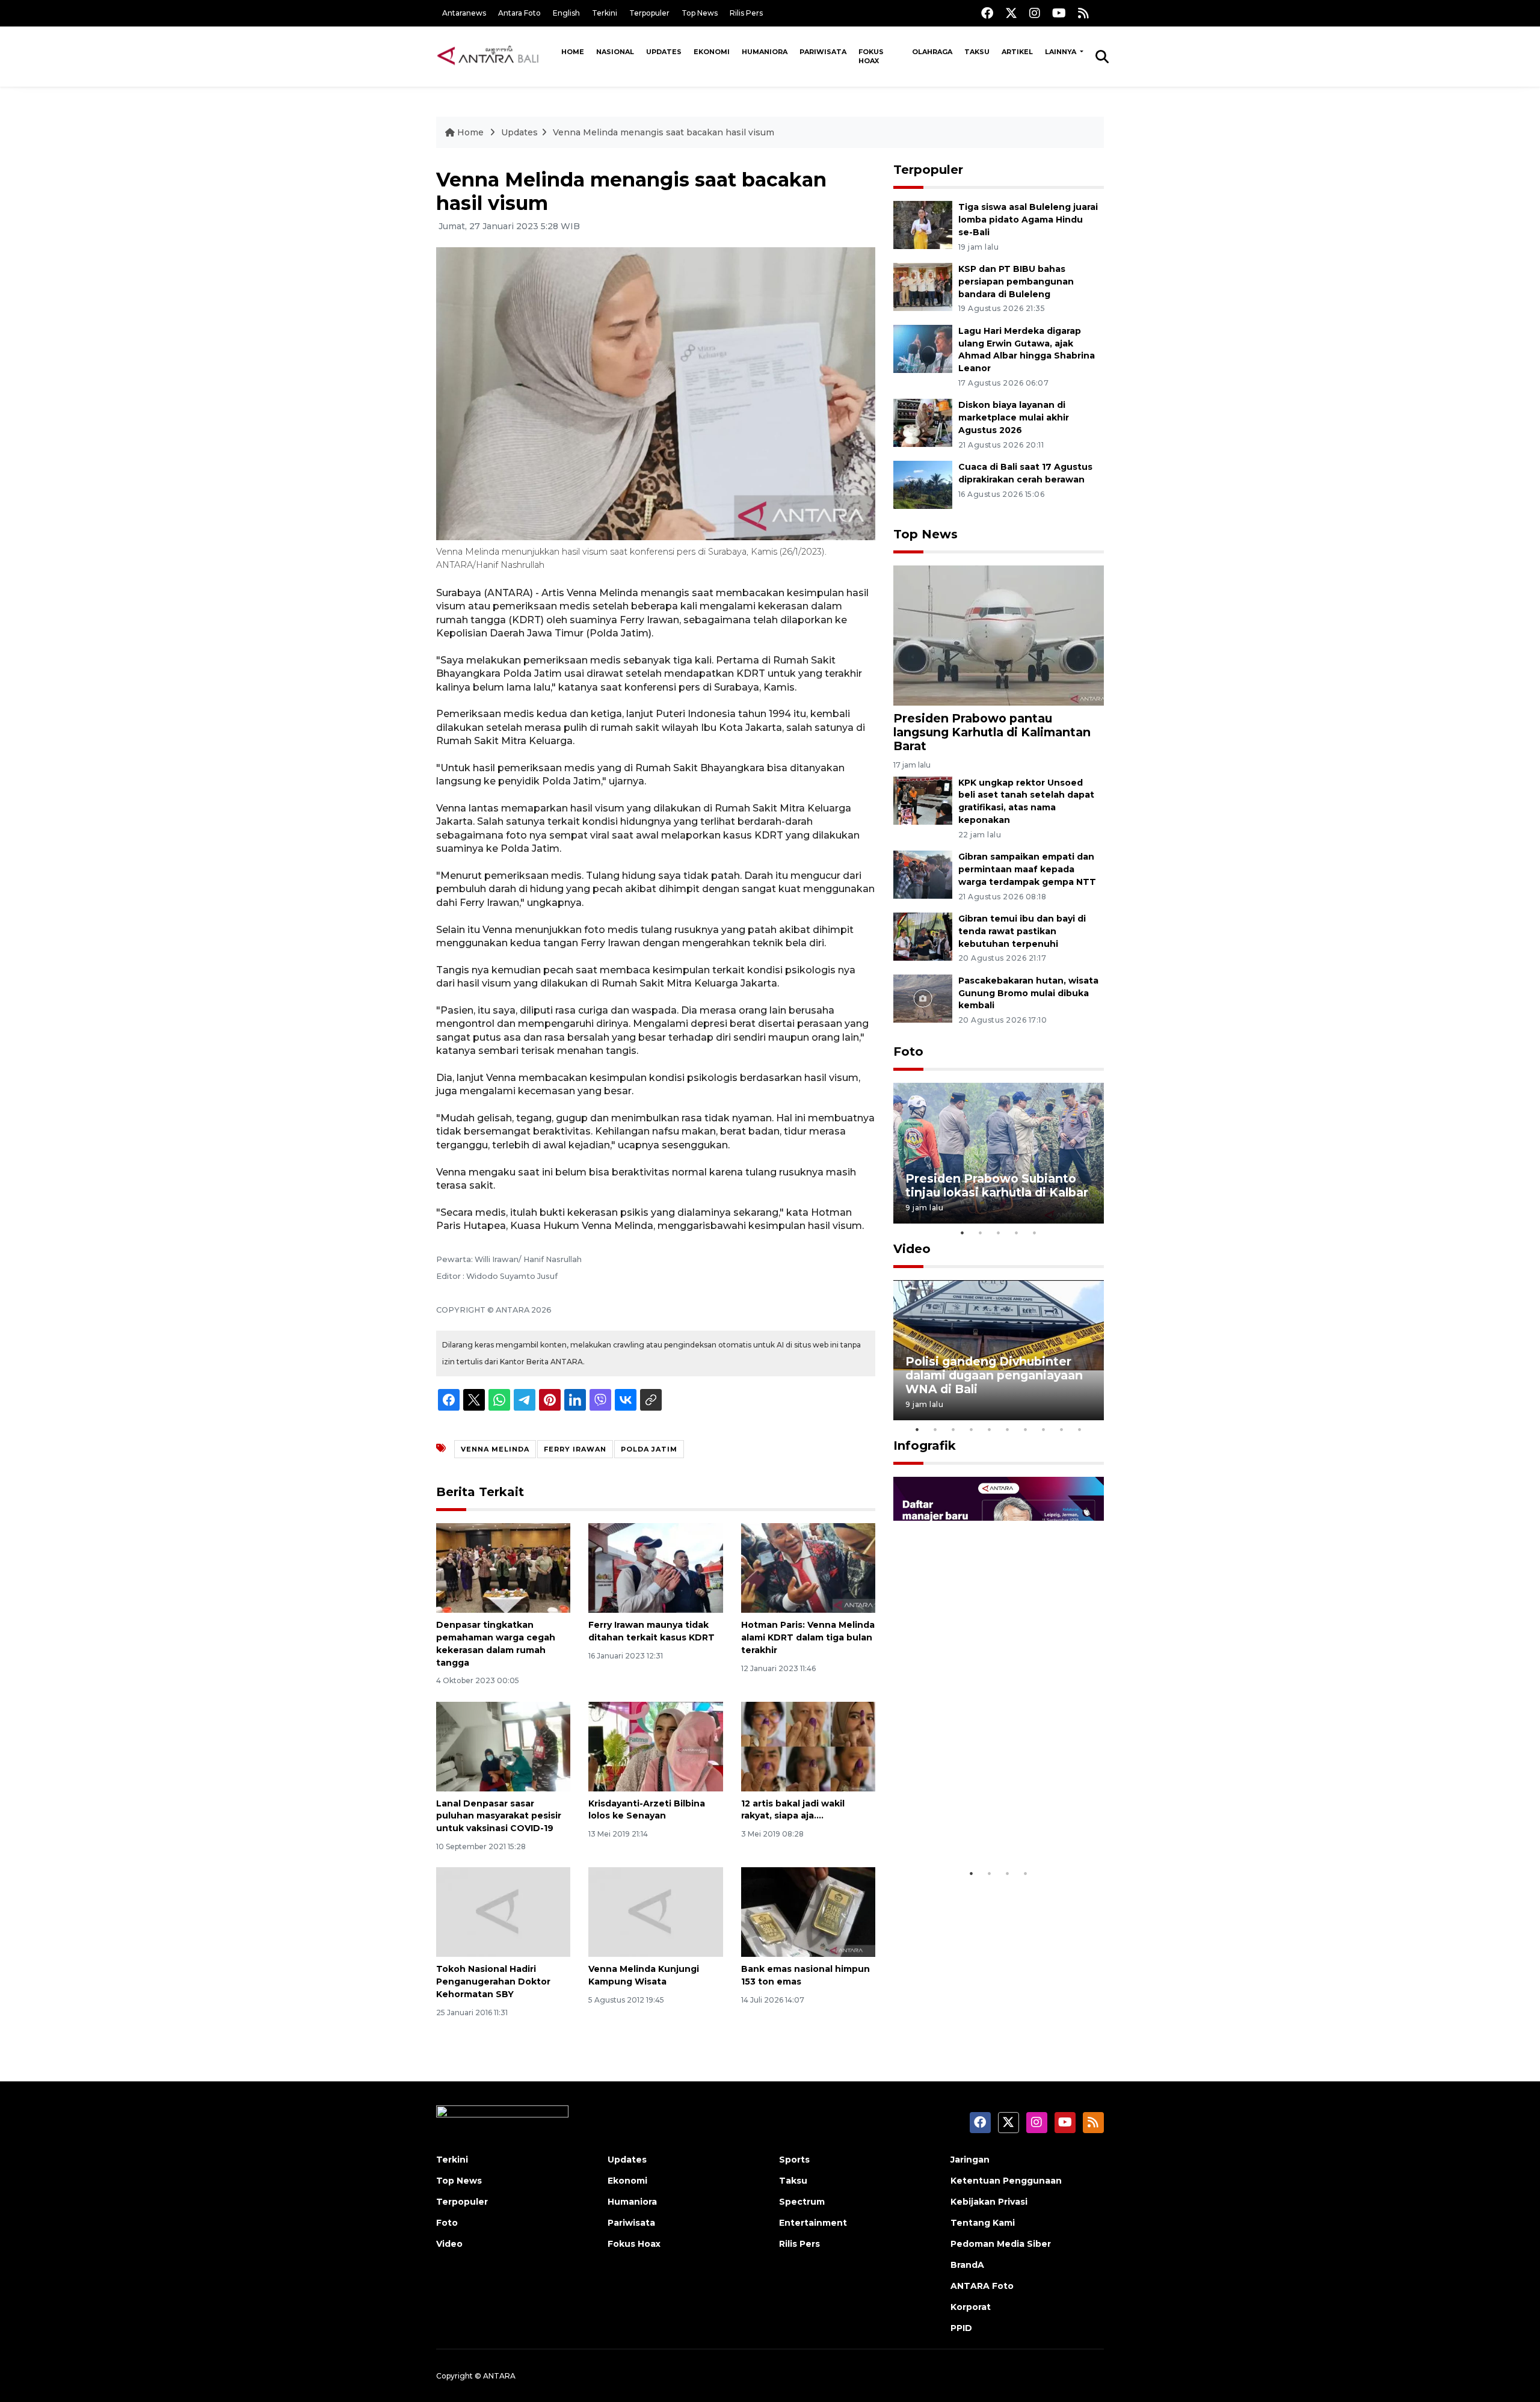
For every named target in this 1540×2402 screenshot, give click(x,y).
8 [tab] (1044, 1429)
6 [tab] (1008, 1429)
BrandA (967, 2265)
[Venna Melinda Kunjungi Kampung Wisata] (655, 1911)
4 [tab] (1017, 1233)
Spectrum (802, 2202)
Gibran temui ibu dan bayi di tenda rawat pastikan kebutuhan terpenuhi (1022, 931)
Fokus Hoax (871, 56)
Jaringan (970, 2160)
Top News (700, 13)
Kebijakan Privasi (989, 2202)
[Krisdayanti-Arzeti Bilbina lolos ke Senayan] (655, 1745)
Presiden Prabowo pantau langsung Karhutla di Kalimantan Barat (992, 732)
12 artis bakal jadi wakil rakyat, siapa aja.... (793, 1810)
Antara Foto (519, 13)
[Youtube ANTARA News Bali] (1059, 13)
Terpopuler (649, 13)
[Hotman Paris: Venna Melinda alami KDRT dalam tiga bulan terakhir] (808, 1567)
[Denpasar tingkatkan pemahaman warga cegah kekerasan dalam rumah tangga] (503, 1567)
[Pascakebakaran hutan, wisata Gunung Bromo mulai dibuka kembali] (923, 998)
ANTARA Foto (982, 2286)
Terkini (605, 13)
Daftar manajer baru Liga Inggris (981, 1825)
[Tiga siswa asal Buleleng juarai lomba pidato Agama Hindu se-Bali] (923, 224)
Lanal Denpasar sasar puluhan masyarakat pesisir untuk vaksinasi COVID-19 (499, 1816)
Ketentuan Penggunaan (1006, 2181)
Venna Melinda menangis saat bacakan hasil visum (664, 132)
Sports (794, 2160)
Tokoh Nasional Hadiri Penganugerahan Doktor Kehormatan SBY (493, 1982)
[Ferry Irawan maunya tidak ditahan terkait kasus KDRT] (655, 1567)
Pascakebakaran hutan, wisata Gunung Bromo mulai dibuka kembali (1028, 993)
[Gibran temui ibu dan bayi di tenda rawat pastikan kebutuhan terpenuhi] (923, 936)
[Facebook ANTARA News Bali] (987, 13)
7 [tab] (1026, 1429)
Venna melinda (495, 1449)
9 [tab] (1062, 1429)
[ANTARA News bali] (496, 56)
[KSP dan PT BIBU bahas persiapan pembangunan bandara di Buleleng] (923, 286)
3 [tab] (999, 1233)
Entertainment (813, 2223)
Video (912, 1249)
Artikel (1017, 52)
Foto (908, 1052)
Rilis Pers (746, 13)
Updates (664, 52)
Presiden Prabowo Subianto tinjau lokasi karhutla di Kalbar (997, 1185)
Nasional (615, 52)
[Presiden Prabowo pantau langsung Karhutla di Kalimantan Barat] (999, 635)
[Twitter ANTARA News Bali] (1011, 13)
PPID (961, 2328)
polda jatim (649, 1449)
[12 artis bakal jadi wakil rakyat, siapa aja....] (808, 1745)
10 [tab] (1080, 1429)
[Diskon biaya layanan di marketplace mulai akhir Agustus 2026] (923, 423)
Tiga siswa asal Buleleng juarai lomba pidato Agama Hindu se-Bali (1028, 220)
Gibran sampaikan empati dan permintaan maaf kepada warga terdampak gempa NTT (1027, 869)
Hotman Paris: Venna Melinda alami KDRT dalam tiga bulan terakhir (808, 1637)
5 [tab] (1035, 1233)
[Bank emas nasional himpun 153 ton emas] (808, 1911)
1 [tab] (962, 1233)
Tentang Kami (983, 2223)
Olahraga (932, 52)
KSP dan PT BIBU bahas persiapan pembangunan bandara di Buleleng (1016, 282)
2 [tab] (981, 1233)
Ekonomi (712, 52)
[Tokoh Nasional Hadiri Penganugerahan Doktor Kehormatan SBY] (503, 1911)
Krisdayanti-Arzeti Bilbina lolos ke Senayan (647, 1810)
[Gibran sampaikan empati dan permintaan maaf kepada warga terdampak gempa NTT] (923, 874)
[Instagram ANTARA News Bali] (1035, 13)
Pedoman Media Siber (1001, 2244)
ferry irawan (575, 1449)
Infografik (925, 1446)
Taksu (977, 52)
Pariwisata (823, 52)
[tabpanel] (999, 1153)
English (566, 13)
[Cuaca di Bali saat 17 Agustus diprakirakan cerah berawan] (923, 484)
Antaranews (464, 13)
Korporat (971, 2307)
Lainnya (1061, 52)
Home (573, 52)
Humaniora (765, 52)
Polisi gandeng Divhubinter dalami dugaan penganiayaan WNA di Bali (994, 1375)
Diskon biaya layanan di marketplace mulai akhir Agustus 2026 (1014, 417)
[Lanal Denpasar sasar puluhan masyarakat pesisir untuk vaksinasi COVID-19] (503, 1745)
